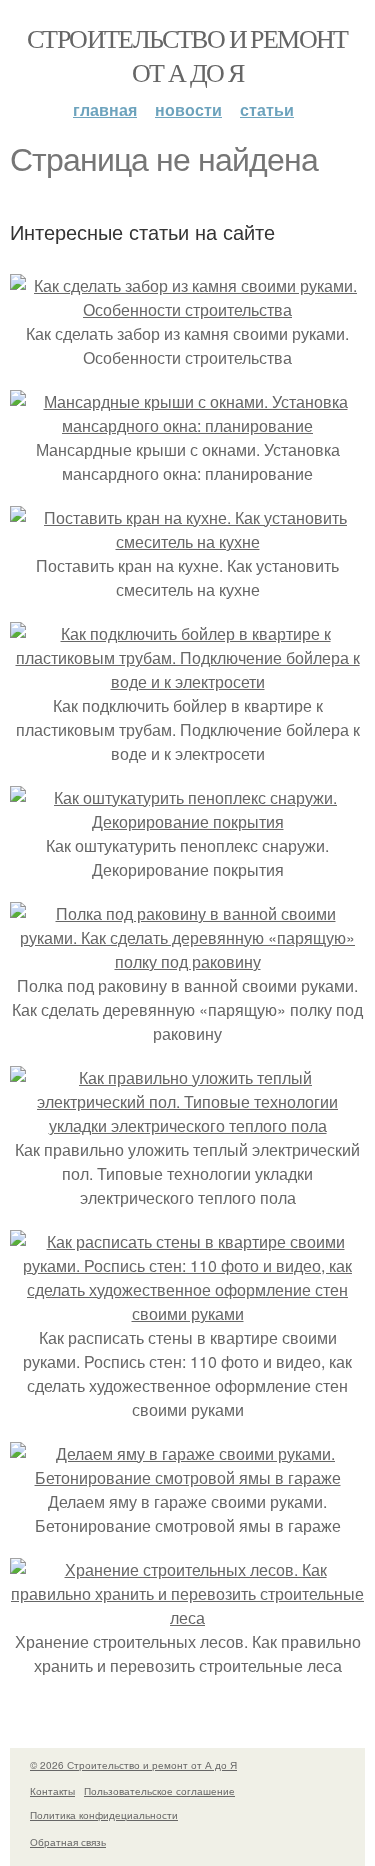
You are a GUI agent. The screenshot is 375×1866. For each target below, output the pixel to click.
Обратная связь (68, 1842)
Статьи (267, 109)
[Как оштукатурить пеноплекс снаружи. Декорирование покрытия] (187, 821)
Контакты (52, 1791)
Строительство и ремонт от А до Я (187, 55)
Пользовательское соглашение (159, 1791)
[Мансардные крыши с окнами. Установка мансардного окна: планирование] (187, 425)
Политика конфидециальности (104, 1815)
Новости (188, 109)
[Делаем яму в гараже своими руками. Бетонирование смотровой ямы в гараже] (187, 1477)
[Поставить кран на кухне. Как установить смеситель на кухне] (187, 541)
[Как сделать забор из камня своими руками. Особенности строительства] (187, 309)
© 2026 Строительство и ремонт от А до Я (133, 1765)
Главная (105, 109)
